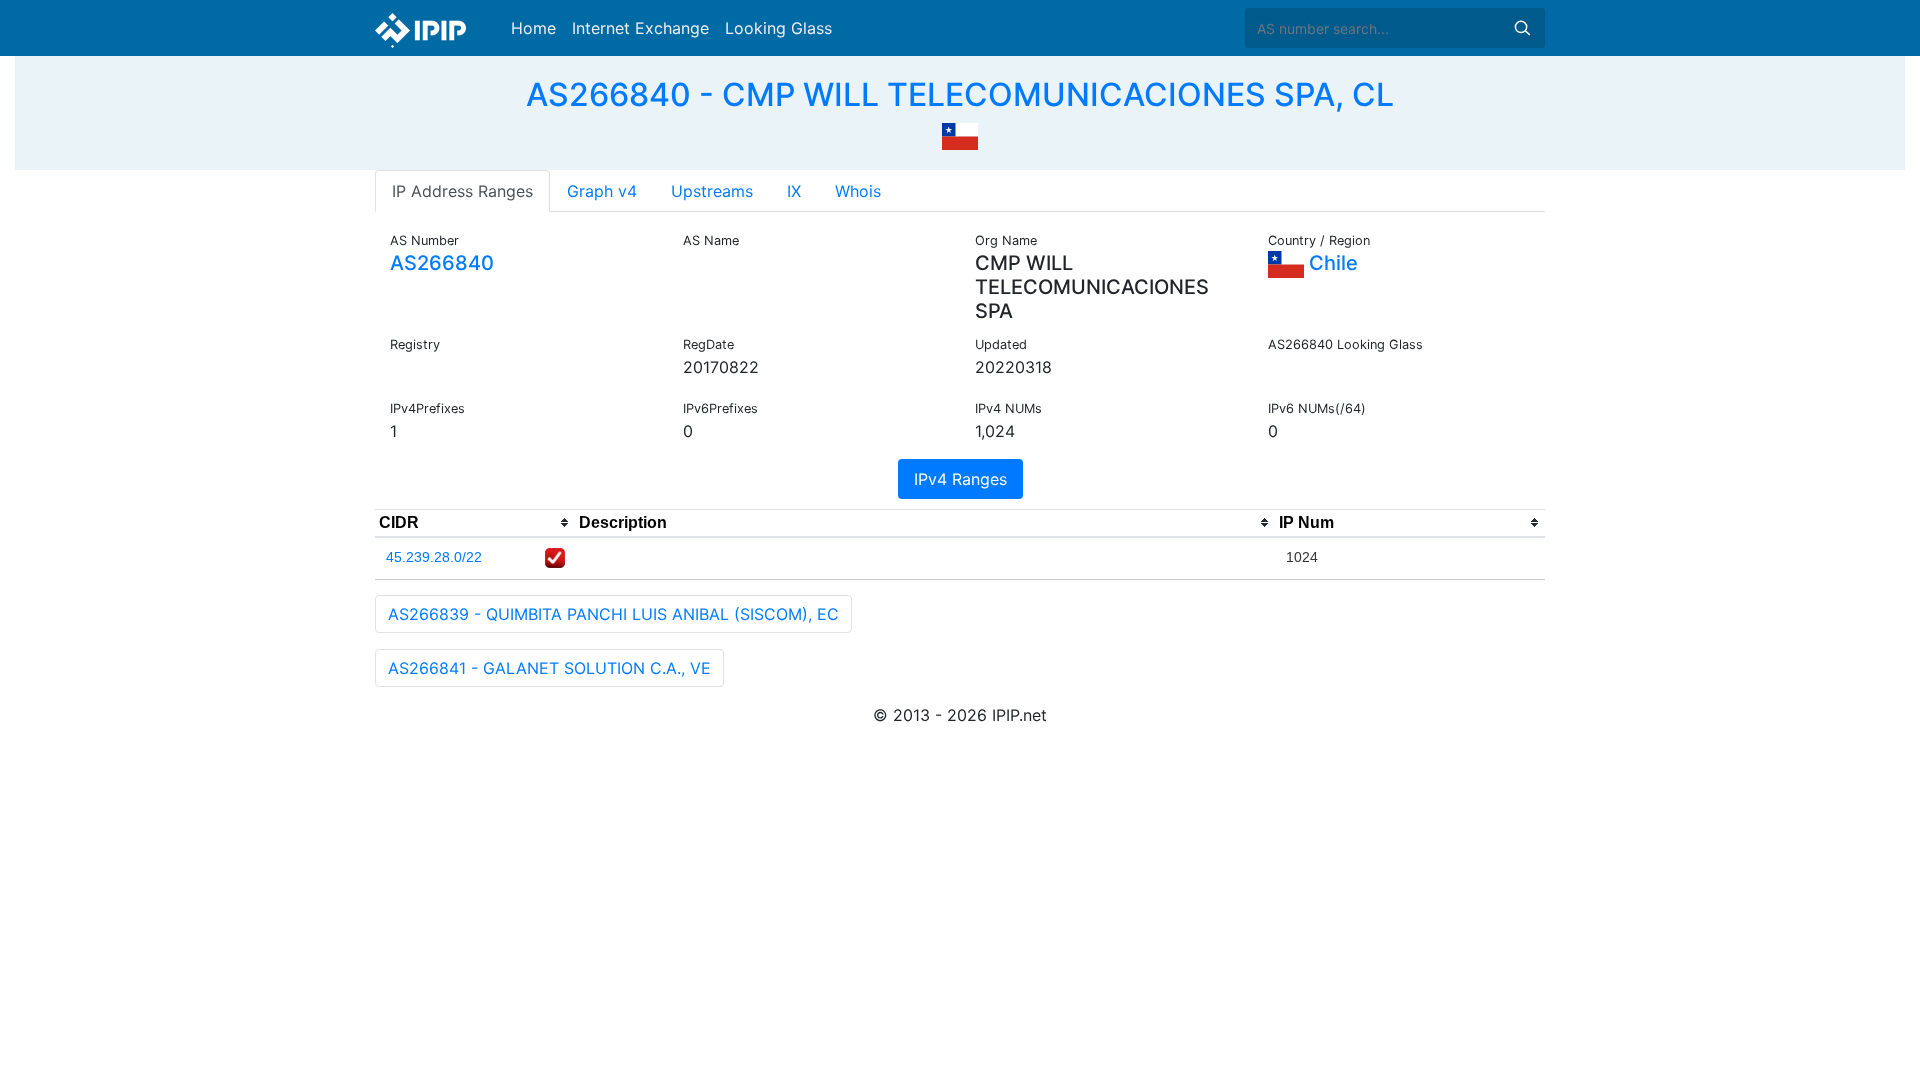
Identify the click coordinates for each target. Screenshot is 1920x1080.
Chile (1331, 263)
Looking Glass (778, 28)
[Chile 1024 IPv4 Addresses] (960, 134)
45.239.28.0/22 (434, 557)
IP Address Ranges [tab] (462, 191)
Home (533, 28)
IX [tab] (794, 191)
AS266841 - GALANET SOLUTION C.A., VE (549, 668)
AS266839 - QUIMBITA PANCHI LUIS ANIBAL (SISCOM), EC (613, 614)
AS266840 (442, 263)
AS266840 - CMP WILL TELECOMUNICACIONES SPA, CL (960, 94)
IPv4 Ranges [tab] (960, 479)
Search (1522, 28)
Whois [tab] (858, 191)
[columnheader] (475, 523)
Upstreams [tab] (712, 191)
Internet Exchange (640, 28)
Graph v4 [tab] (602, 191)
